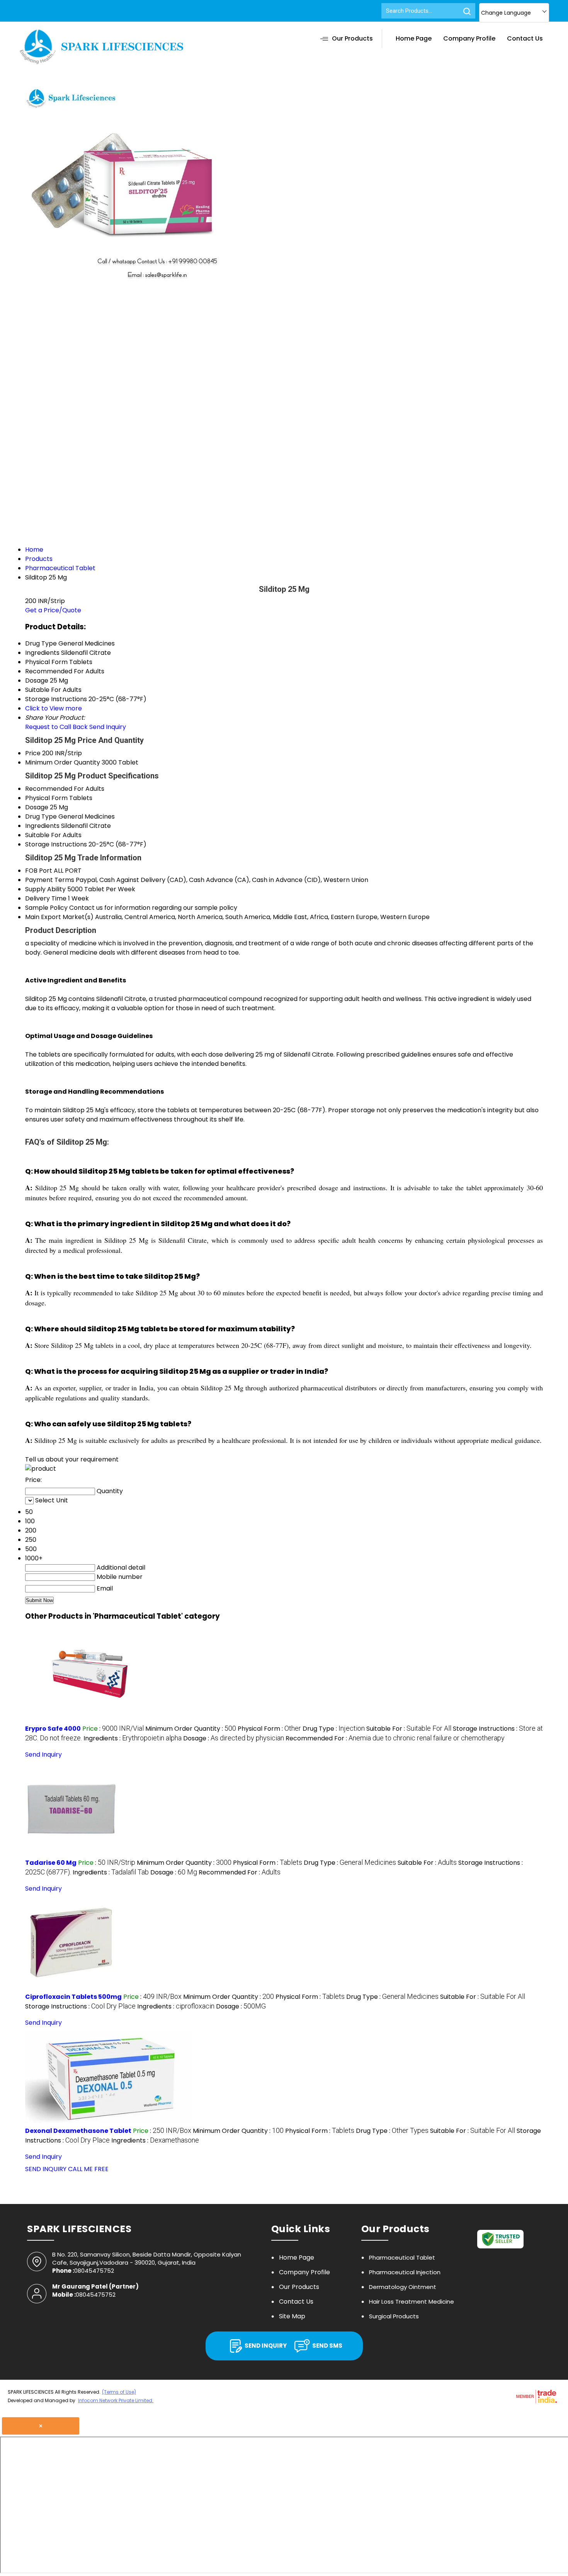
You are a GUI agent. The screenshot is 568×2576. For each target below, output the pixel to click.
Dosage (37, 807)
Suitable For (43, 835)
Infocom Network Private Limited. (116, 2400)
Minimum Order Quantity (63, 762)
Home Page (414, 38)
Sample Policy (46, 908)
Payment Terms (50, 880)
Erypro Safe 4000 (53, 1729)
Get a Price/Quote (53, 610)
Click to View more (54, 708)
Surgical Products (394, 2316)
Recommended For (54, 789)
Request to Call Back (56, 727)
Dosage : (234, 1738)
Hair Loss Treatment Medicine (412, 2302)
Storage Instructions (56, 844)
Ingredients (42, 826)
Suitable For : (409, 1729)
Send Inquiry (108, 727)
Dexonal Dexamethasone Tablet (78, 2131)
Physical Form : (269, 1729)
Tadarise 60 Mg (51, 1863)
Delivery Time (46, 898)
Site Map (292, 2316)
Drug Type (41, 816)
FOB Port (39, 871)
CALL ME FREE (88, 2169)
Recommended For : (395, 1738)
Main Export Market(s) (59, 917)
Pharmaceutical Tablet (402, 2257)
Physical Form (46, 798)
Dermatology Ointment (403, 2287)
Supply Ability (45, 889)
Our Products (352, 38)
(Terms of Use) (119, 2392)
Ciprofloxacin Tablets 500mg (73, 1997)
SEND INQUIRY (46, 2169)
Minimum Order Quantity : (191, 1729)
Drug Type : (334, 1729)
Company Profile (469, 38)
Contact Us (525, 38)
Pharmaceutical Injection (405, 2272)
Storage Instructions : (80, 2006)
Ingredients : (133, 1738)
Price (33, 753)
